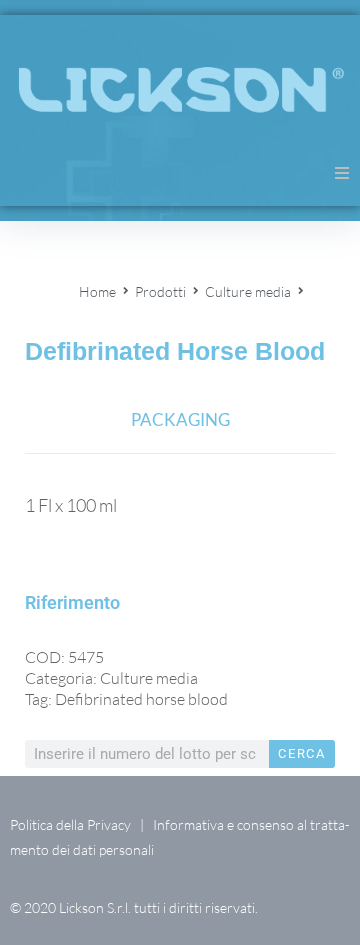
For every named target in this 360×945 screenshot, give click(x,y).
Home (97, 291)
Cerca (302, 753)
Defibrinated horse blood (141, 699)
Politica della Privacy (70, 824)
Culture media (248, 291)
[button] (342, 173)
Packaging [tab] (180, 419)
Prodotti (160, 291)
